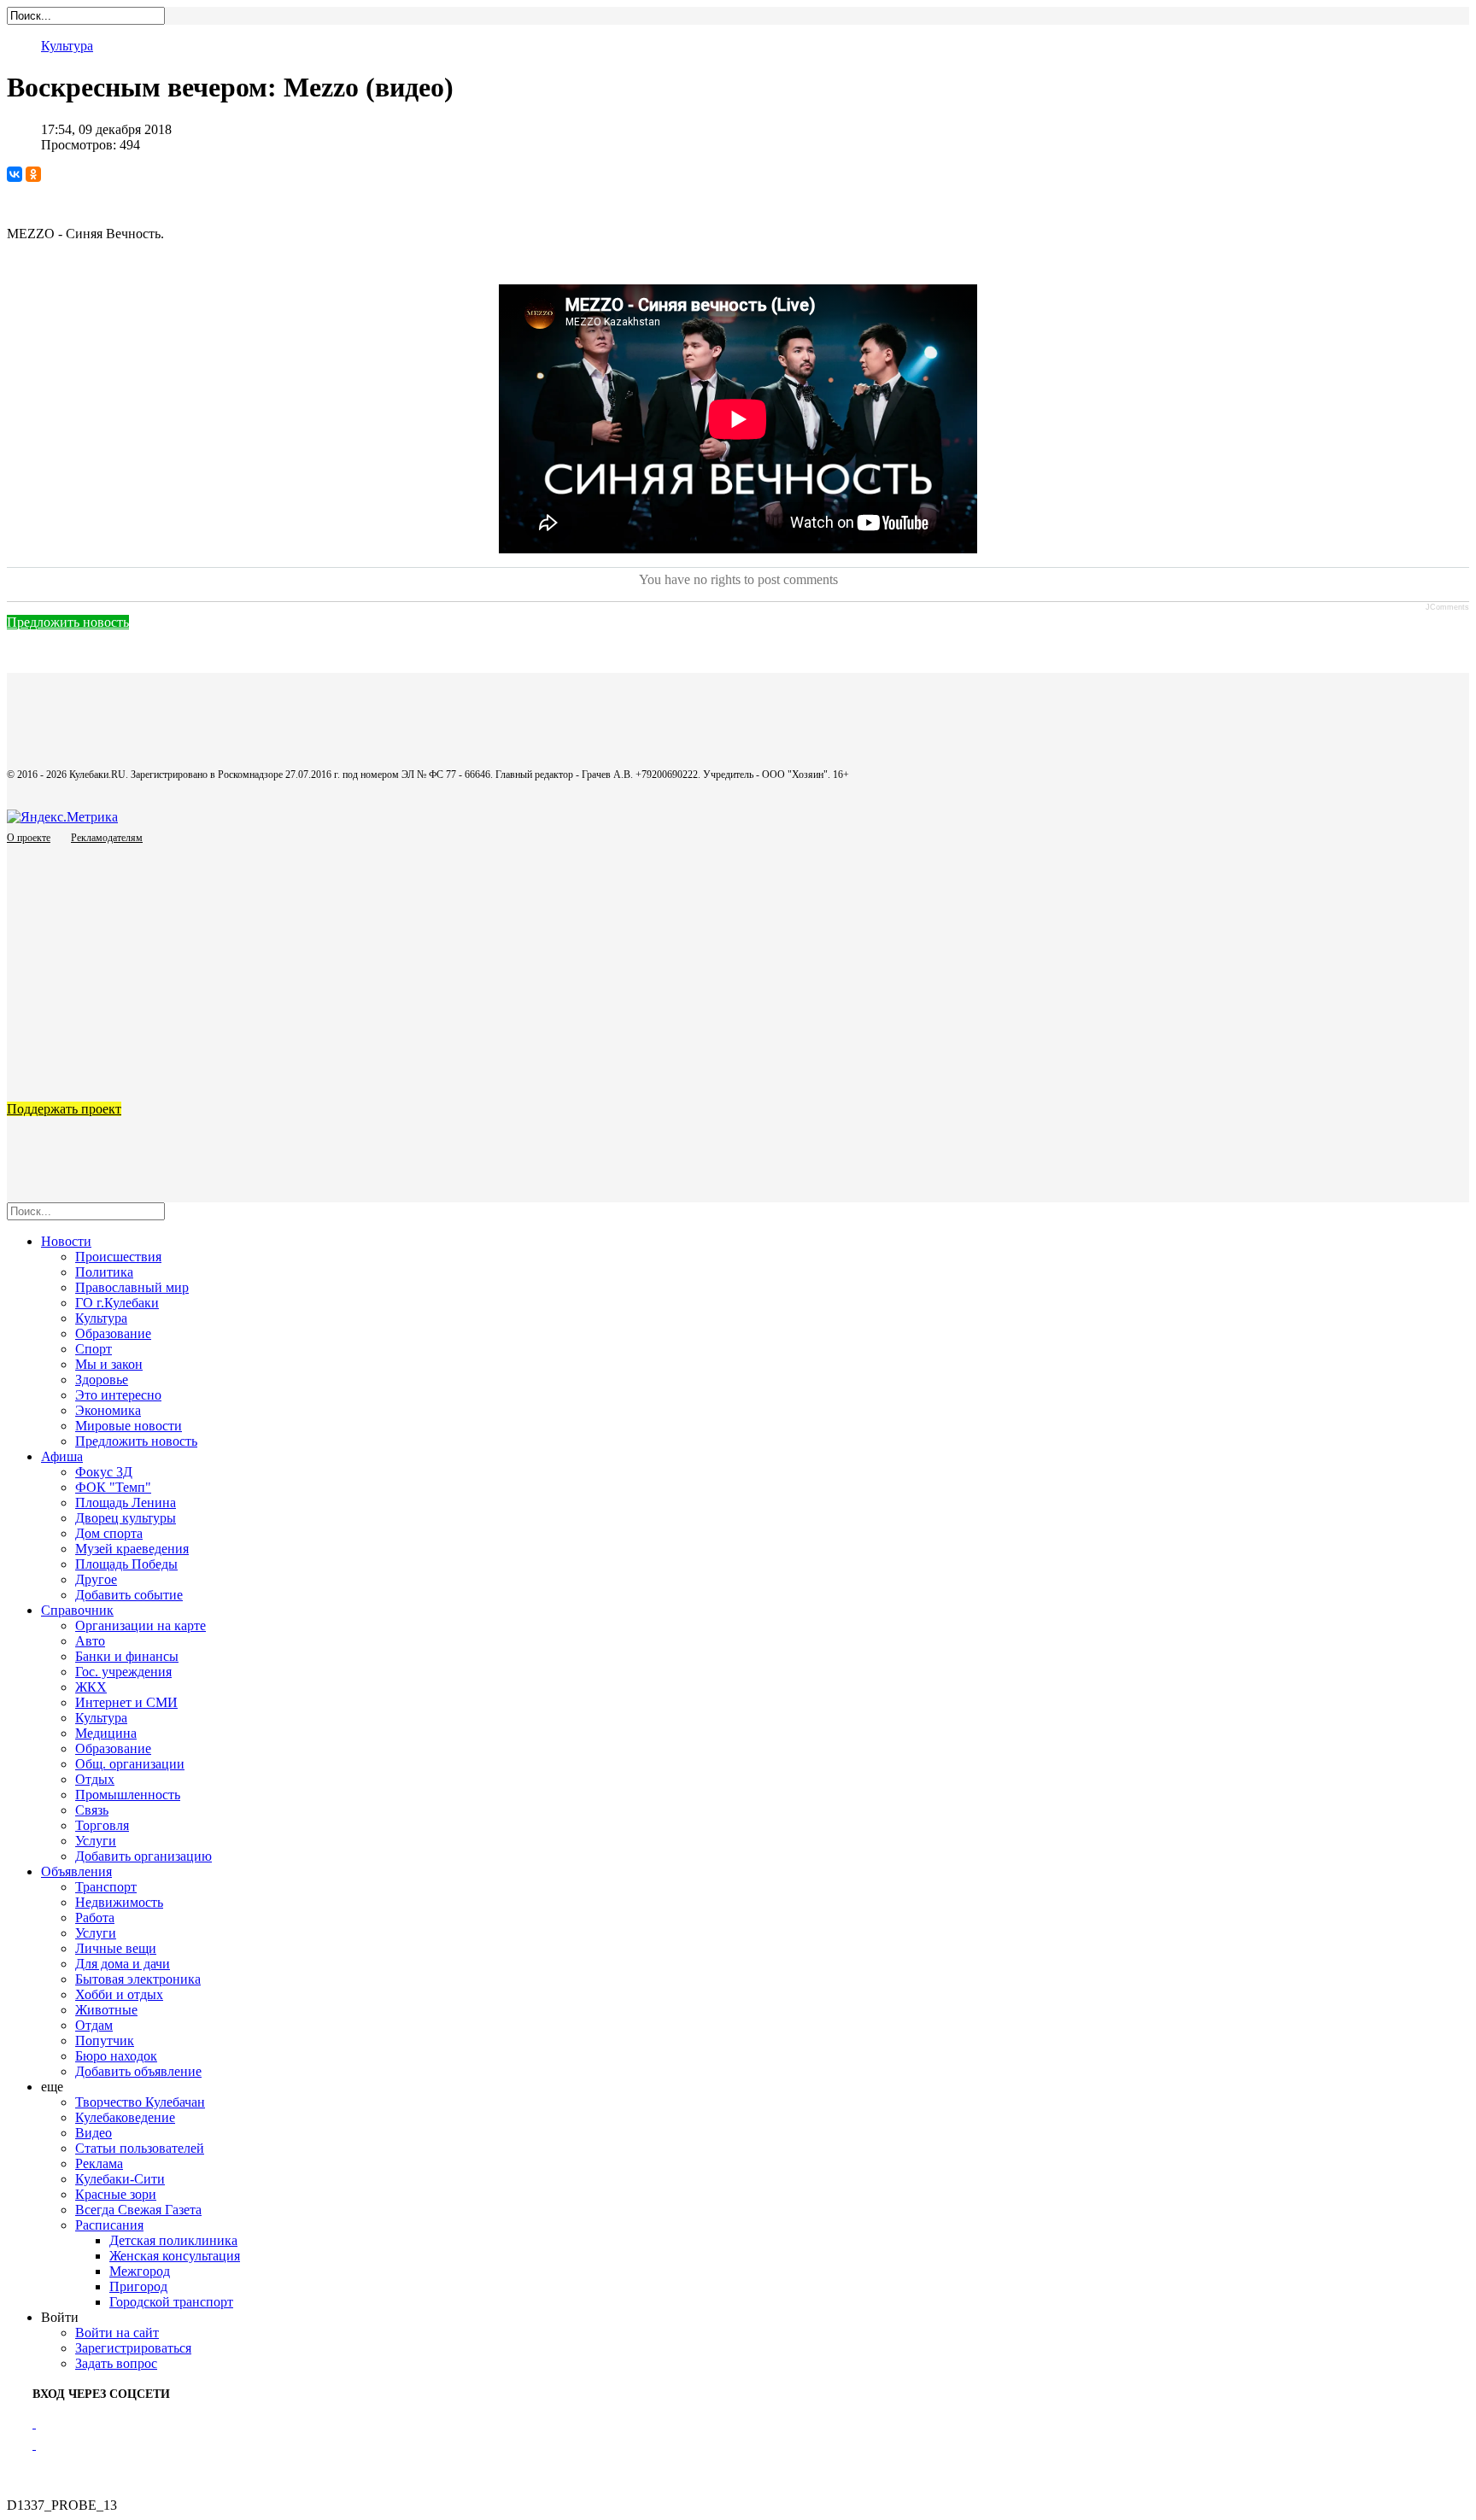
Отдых (95, 1779)
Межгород (140, 2271)
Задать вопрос (116, 2363)
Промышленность (128, 1795)
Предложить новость (68, 622)
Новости (66, 1241)
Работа (95, 1918)
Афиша (62, 1456)
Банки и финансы (127, 1656)
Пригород (138, 2286)
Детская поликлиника (173, 2240)
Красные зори (116, 2194)
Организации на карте (141, 1625)
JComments (1447, 607)
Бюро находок (116, 2056)
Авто (90, 1641)
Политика (104, 1272)
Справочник (77, 1610)
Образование (113, 1333)
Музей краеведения (132, 1549)
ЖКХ (91, 1687)
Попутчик (105, 2041)
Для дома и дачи (123, 1964)
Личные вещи (116, 1948)
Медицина (106, 1733)
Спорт (94, 1349)
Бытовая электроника (138, 1979)
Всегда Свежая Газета (138, 2210)
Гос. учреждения (123, 1672)
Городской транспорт (171, 2302)
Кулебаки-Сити (120, 2179)
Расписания (109, 2225)
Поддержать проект (64, 1109)
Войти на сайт (117, 2333)
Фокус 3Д (104, 1472)
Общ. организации (130, 1764)
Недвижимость (119, 1902)
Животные (106, 2010)
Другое (96, 1579)
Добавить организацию (143, 1856)
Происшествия (118, 1257)
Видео (94, 2133)
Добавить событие (129, 1595)
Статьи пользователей (140, 2148)
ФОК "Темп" (113, 1487)
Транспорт (106, 1887)
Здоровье (102, 1380)
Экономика (108, 1410)
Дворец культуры (126, 1518)
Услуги (96, 1841)
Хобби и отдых (119, 1994)
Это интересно (118, 1395)
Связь (92, 1810)
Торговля (102, 1825)
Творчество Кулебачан (140, 2102)
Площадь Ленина (126, 1503)
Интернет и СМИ (126, 1702)
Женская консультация (175, 2256)
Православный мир (132, 1287)
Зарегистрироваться (133, 2348)
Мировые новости (129, 1426)
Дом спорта (109, 1533)
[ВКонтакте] (15, 174)
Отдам (94, 2025)
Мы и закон (109, 1364)
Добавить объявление (138, 2071)
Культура (67, 46)
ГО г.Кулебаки (117, 1303)
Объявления (76, 1871)
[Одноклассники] (33, 174)
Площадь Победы (126, 1564)
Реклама (99, 2163)
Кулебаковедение (125, 2117)
